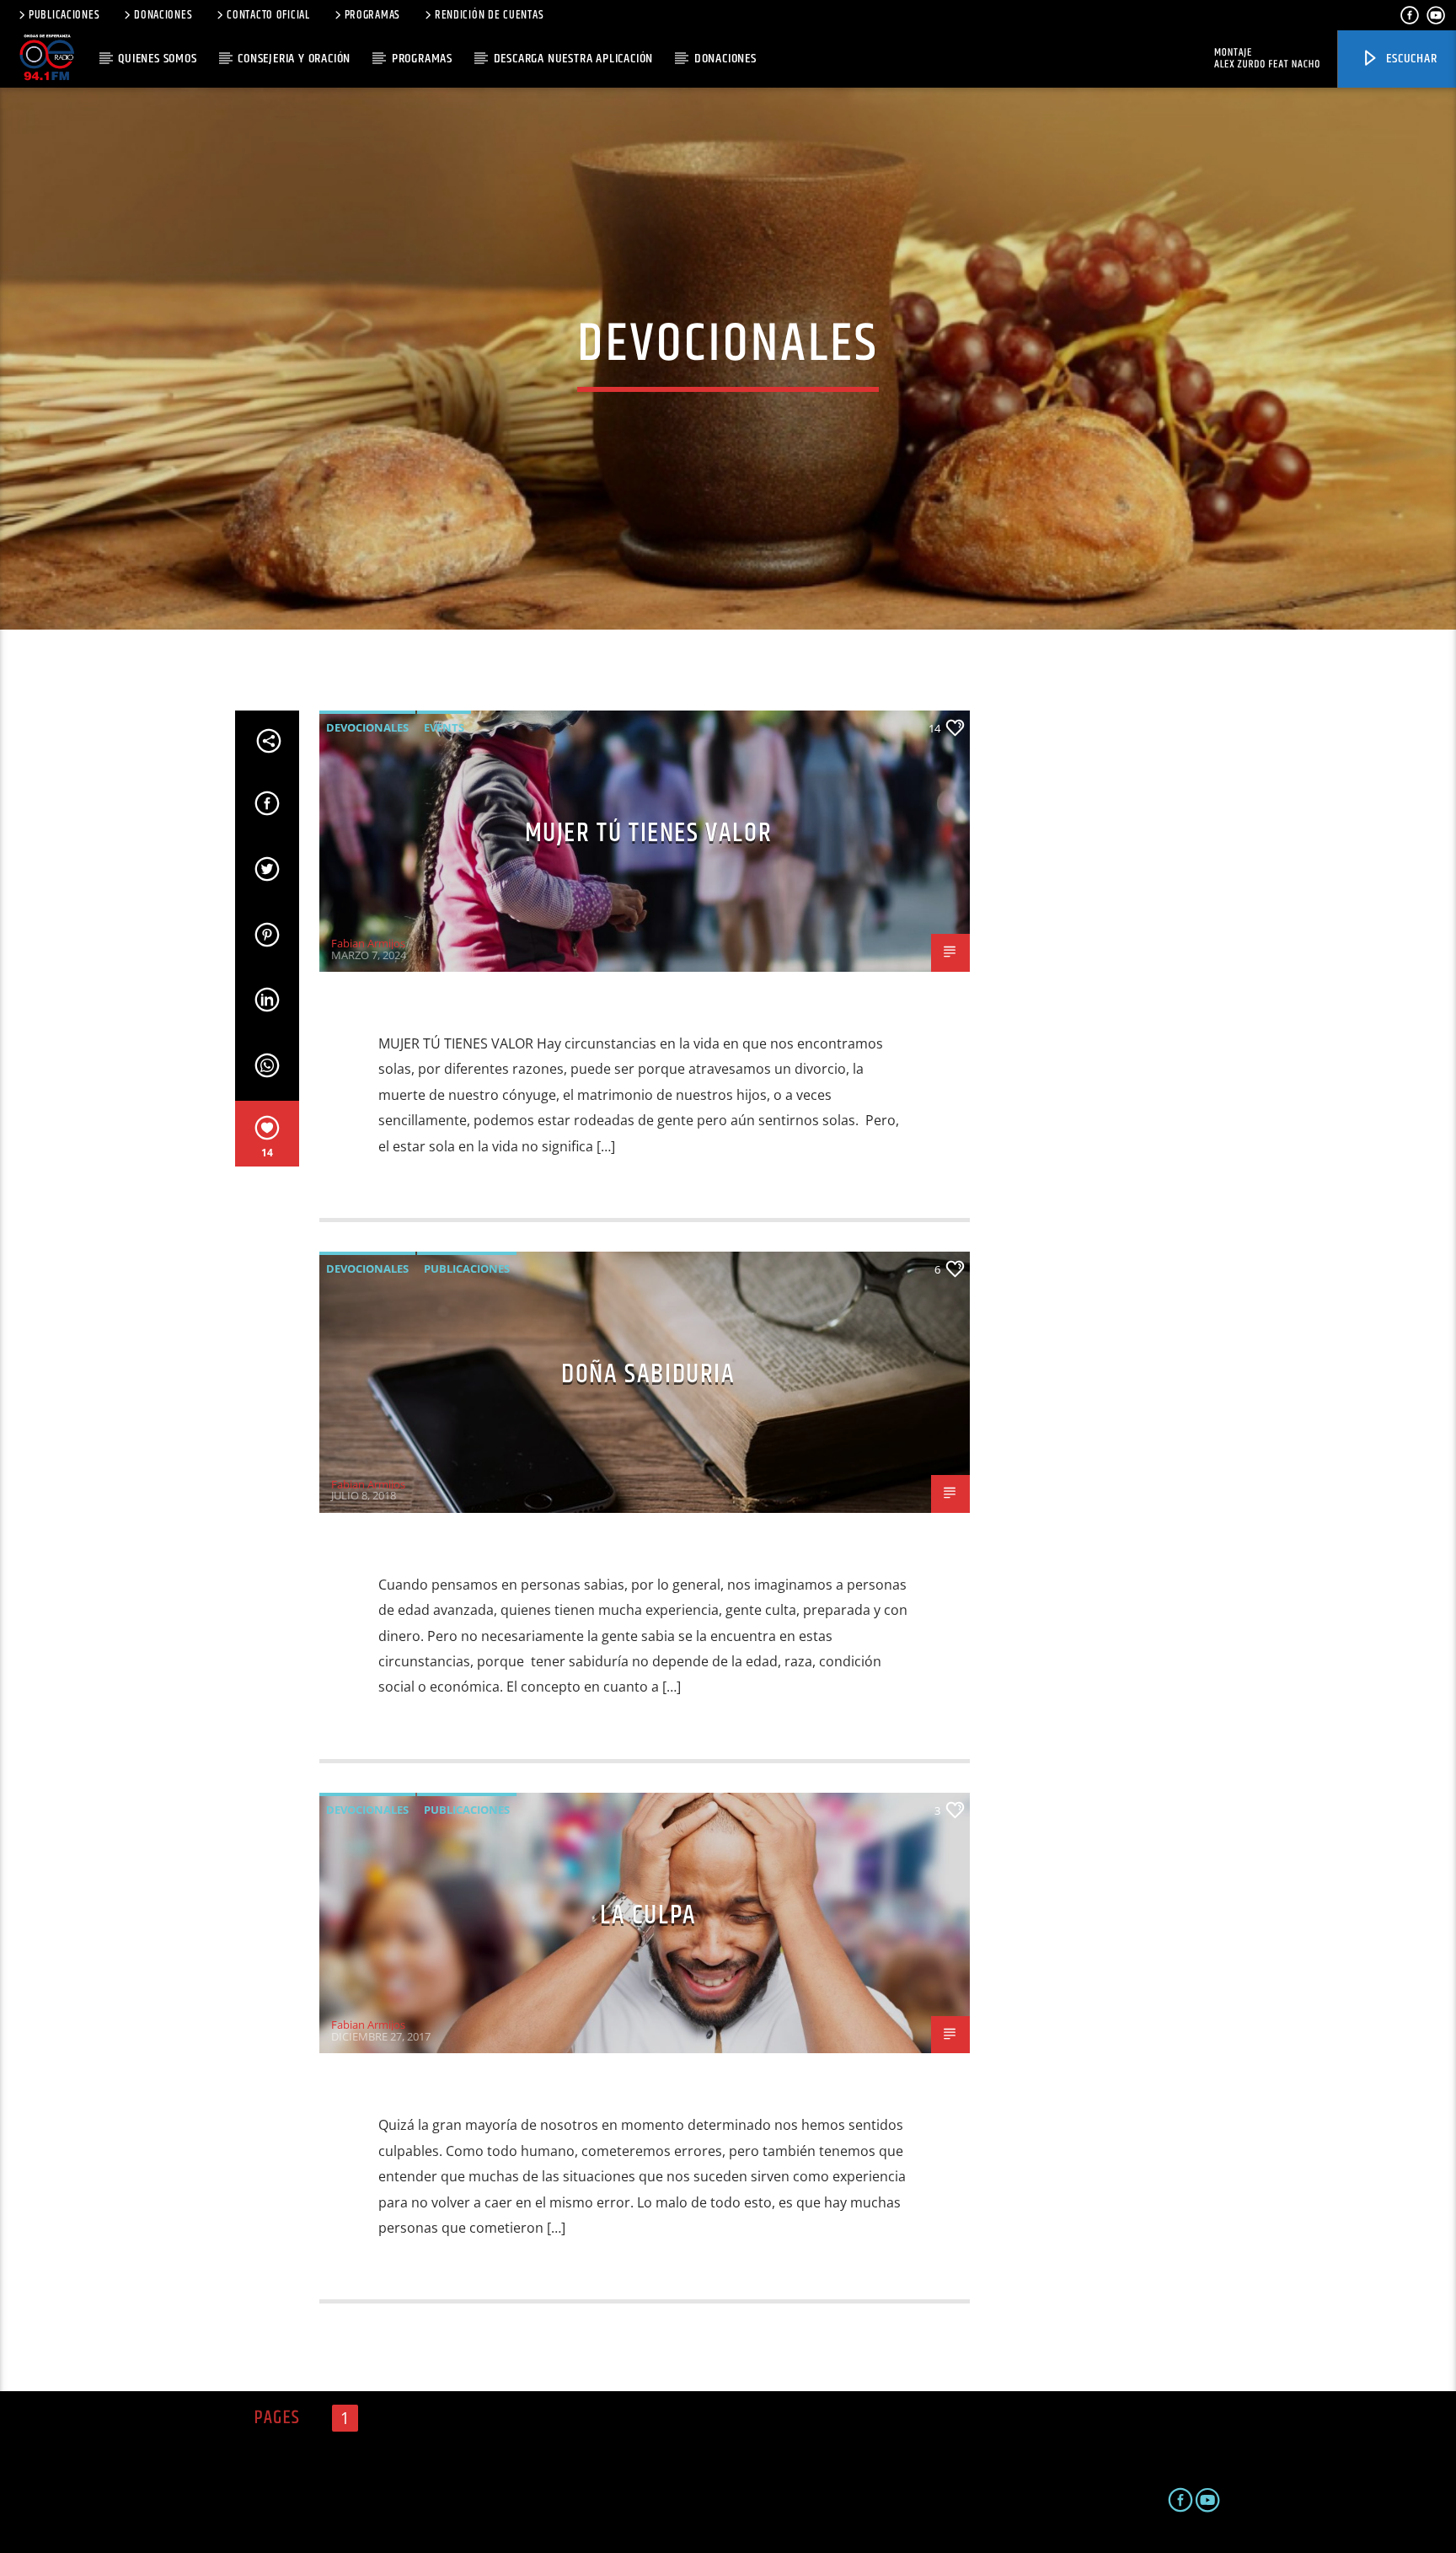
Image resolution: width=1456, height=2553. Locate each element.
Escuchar (1410, 59)
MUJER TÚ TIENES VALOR (649, 833)
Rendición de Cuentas (489, 15)
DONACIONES (163, 15)
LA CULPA (648, 1915)
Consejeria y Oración (294, 59)
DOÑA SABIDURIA (648, 1374)
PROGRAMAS (372, 15)
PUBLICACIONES (64, 15)
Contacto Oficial (268, 15)
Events (444, 727)
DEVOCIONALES (367, 727)
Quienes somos (157, 59)
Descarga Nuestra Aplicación (574, 59)
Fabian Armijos (368, 943)
